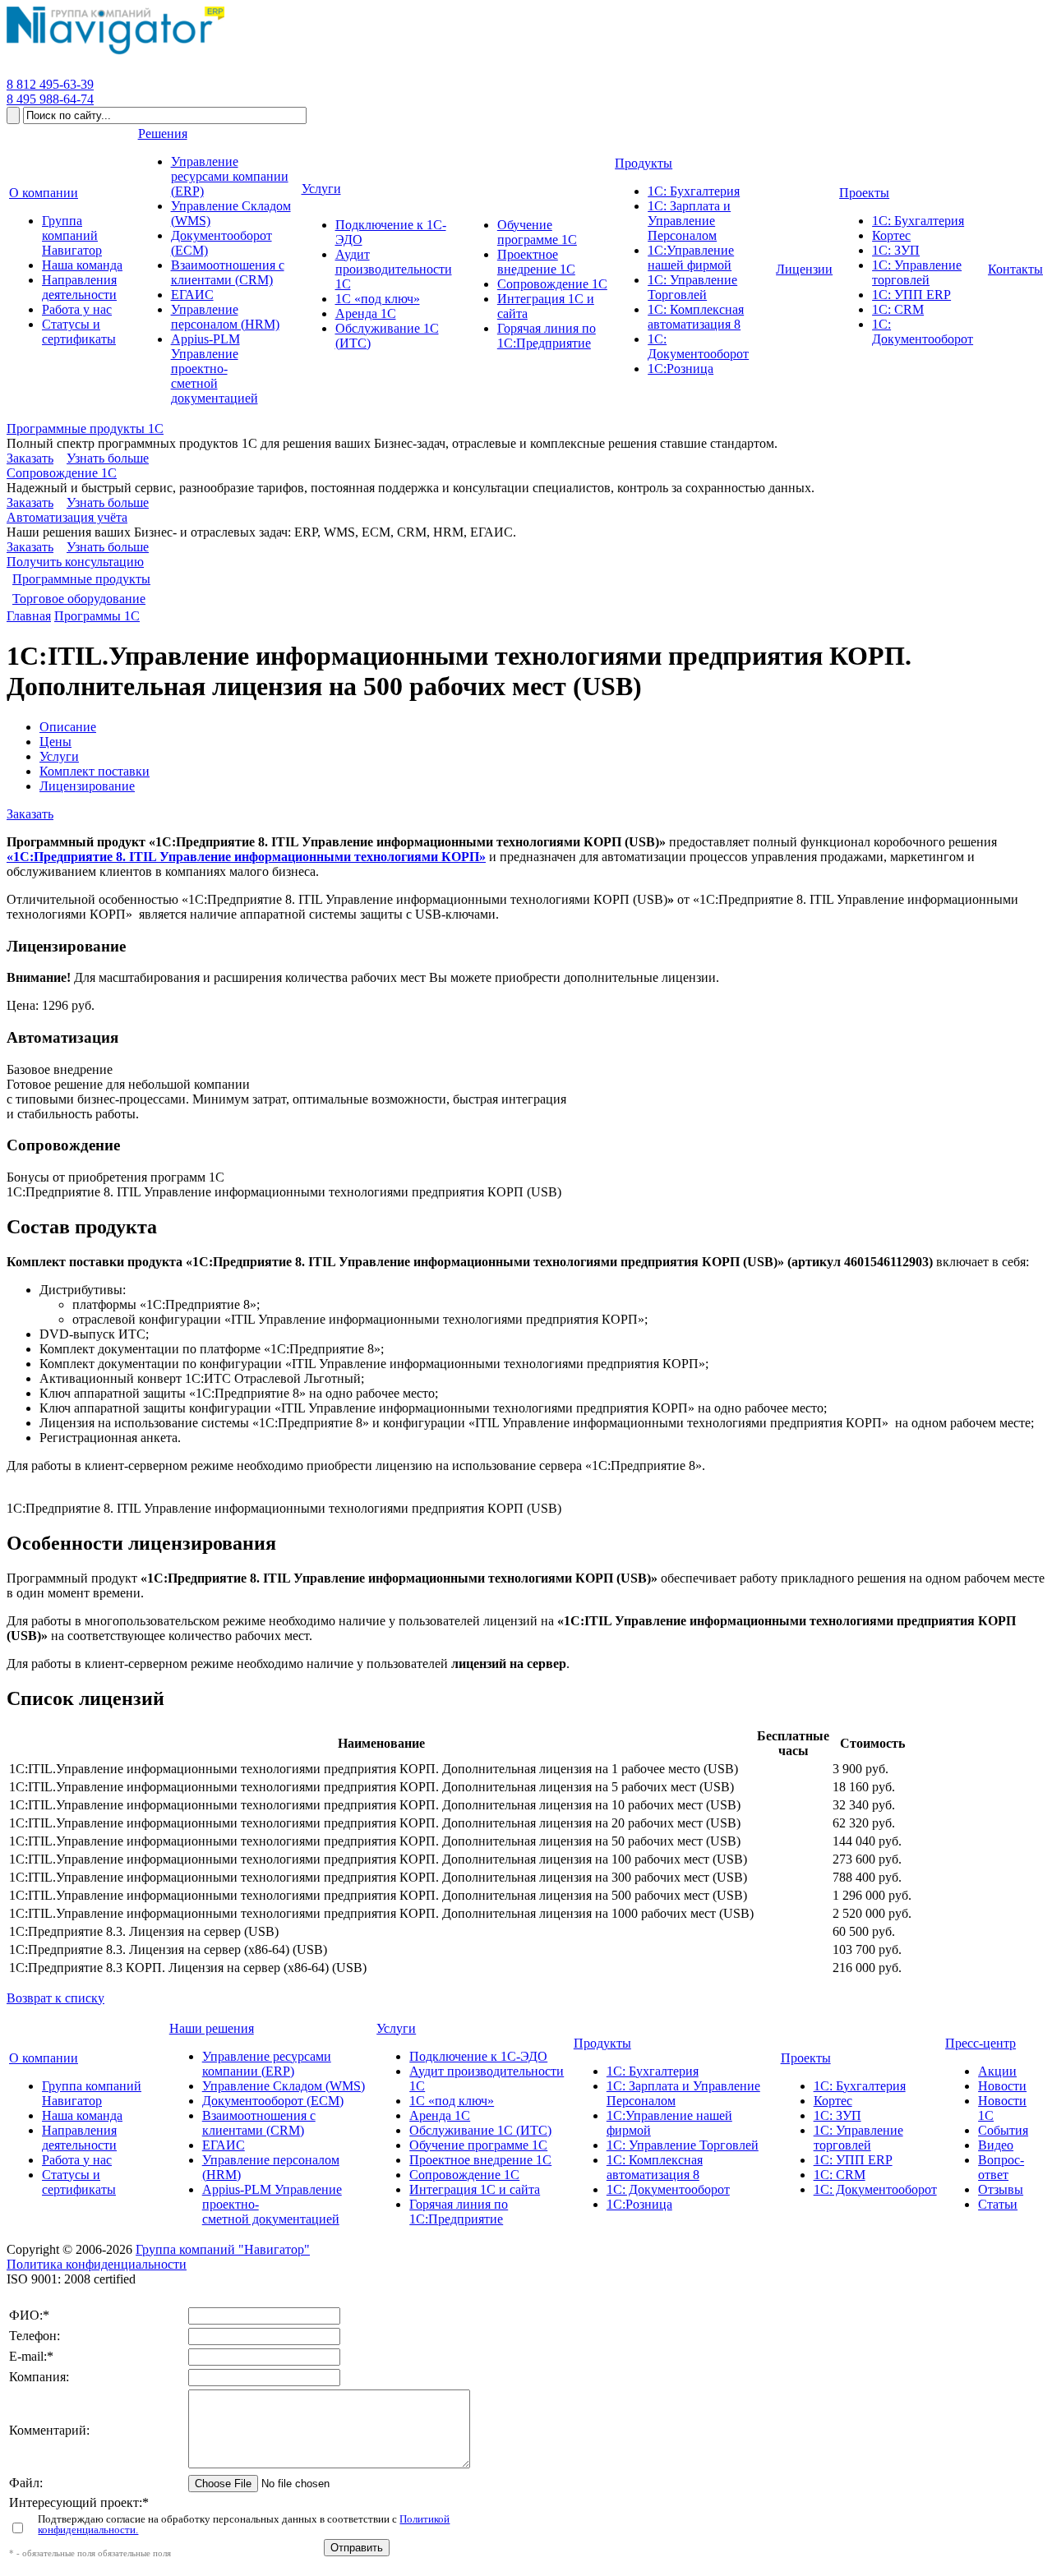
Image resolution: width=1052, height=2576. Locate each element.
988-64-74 (50, 99)
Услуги (59, 756)
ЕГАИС (224, 2145)
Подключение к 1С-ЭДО (478, 2056)
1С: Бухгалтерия (653, 2071)
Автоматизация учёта (67, 517)
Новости (1002, 2086)
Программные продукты (81, 579)
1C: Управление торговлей (858, 2138)
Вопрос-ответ (1001, 2167)
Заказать (30, 458)
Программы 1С (97, 616)
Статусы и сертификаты (79, 2182)
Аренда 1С (440, 2115)
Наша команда (82, 2115)
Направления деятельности (79, 2138)
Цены (55, 742)
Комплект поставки (95, 771)
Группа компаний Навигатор (92, 2093)
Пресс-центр (980, 2043)
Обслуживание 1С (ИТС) (480, 2130)
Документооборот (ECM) (273, 2101)
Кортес (833, 2101)
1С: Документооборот (668, 2189)
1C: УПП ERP (853, 2160)
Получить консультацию (75, 562)
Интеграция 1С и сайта (475, 2189)
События (1003, 2130)
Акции (997, 2071)
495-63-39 (50, 84)
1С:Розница (639, 2204)
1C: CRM (840, 2175)
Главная (29, 616)
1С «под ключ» (452, 2101)
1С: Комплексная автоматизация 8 (655, 2167)
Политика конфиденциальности (97, 2264)
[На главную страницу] (115, 55)
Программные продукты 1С (85, 429)
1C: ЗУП (837, 2115)
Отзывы (1001, 2189)
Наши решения (212, 2028)
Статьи (998, 2204)
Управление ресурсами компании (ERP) (267, 2064)
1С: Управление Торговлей (683, 2145)
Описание (68, 727)
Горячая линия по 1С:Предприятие (459, 2212)
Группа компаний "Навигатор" (223, 2249)
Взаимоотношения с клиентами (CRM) (259, 2123)
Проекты (806, 2058)
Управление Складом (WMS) (284, 2086)
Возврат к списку (55, 1998)
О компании (44, 2058)
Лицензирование (87, 786)
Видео (996, 2145)
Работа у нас (77, 2160)
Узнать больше (108, 458)
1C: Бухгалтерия (860, 2086)
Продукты (602, 2043)
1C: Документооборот (875, 2189)
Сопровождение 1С (62, 473)
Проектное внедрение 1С (480, 2160)
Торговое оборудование (79, 599)
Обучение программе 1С (478, 2145)
